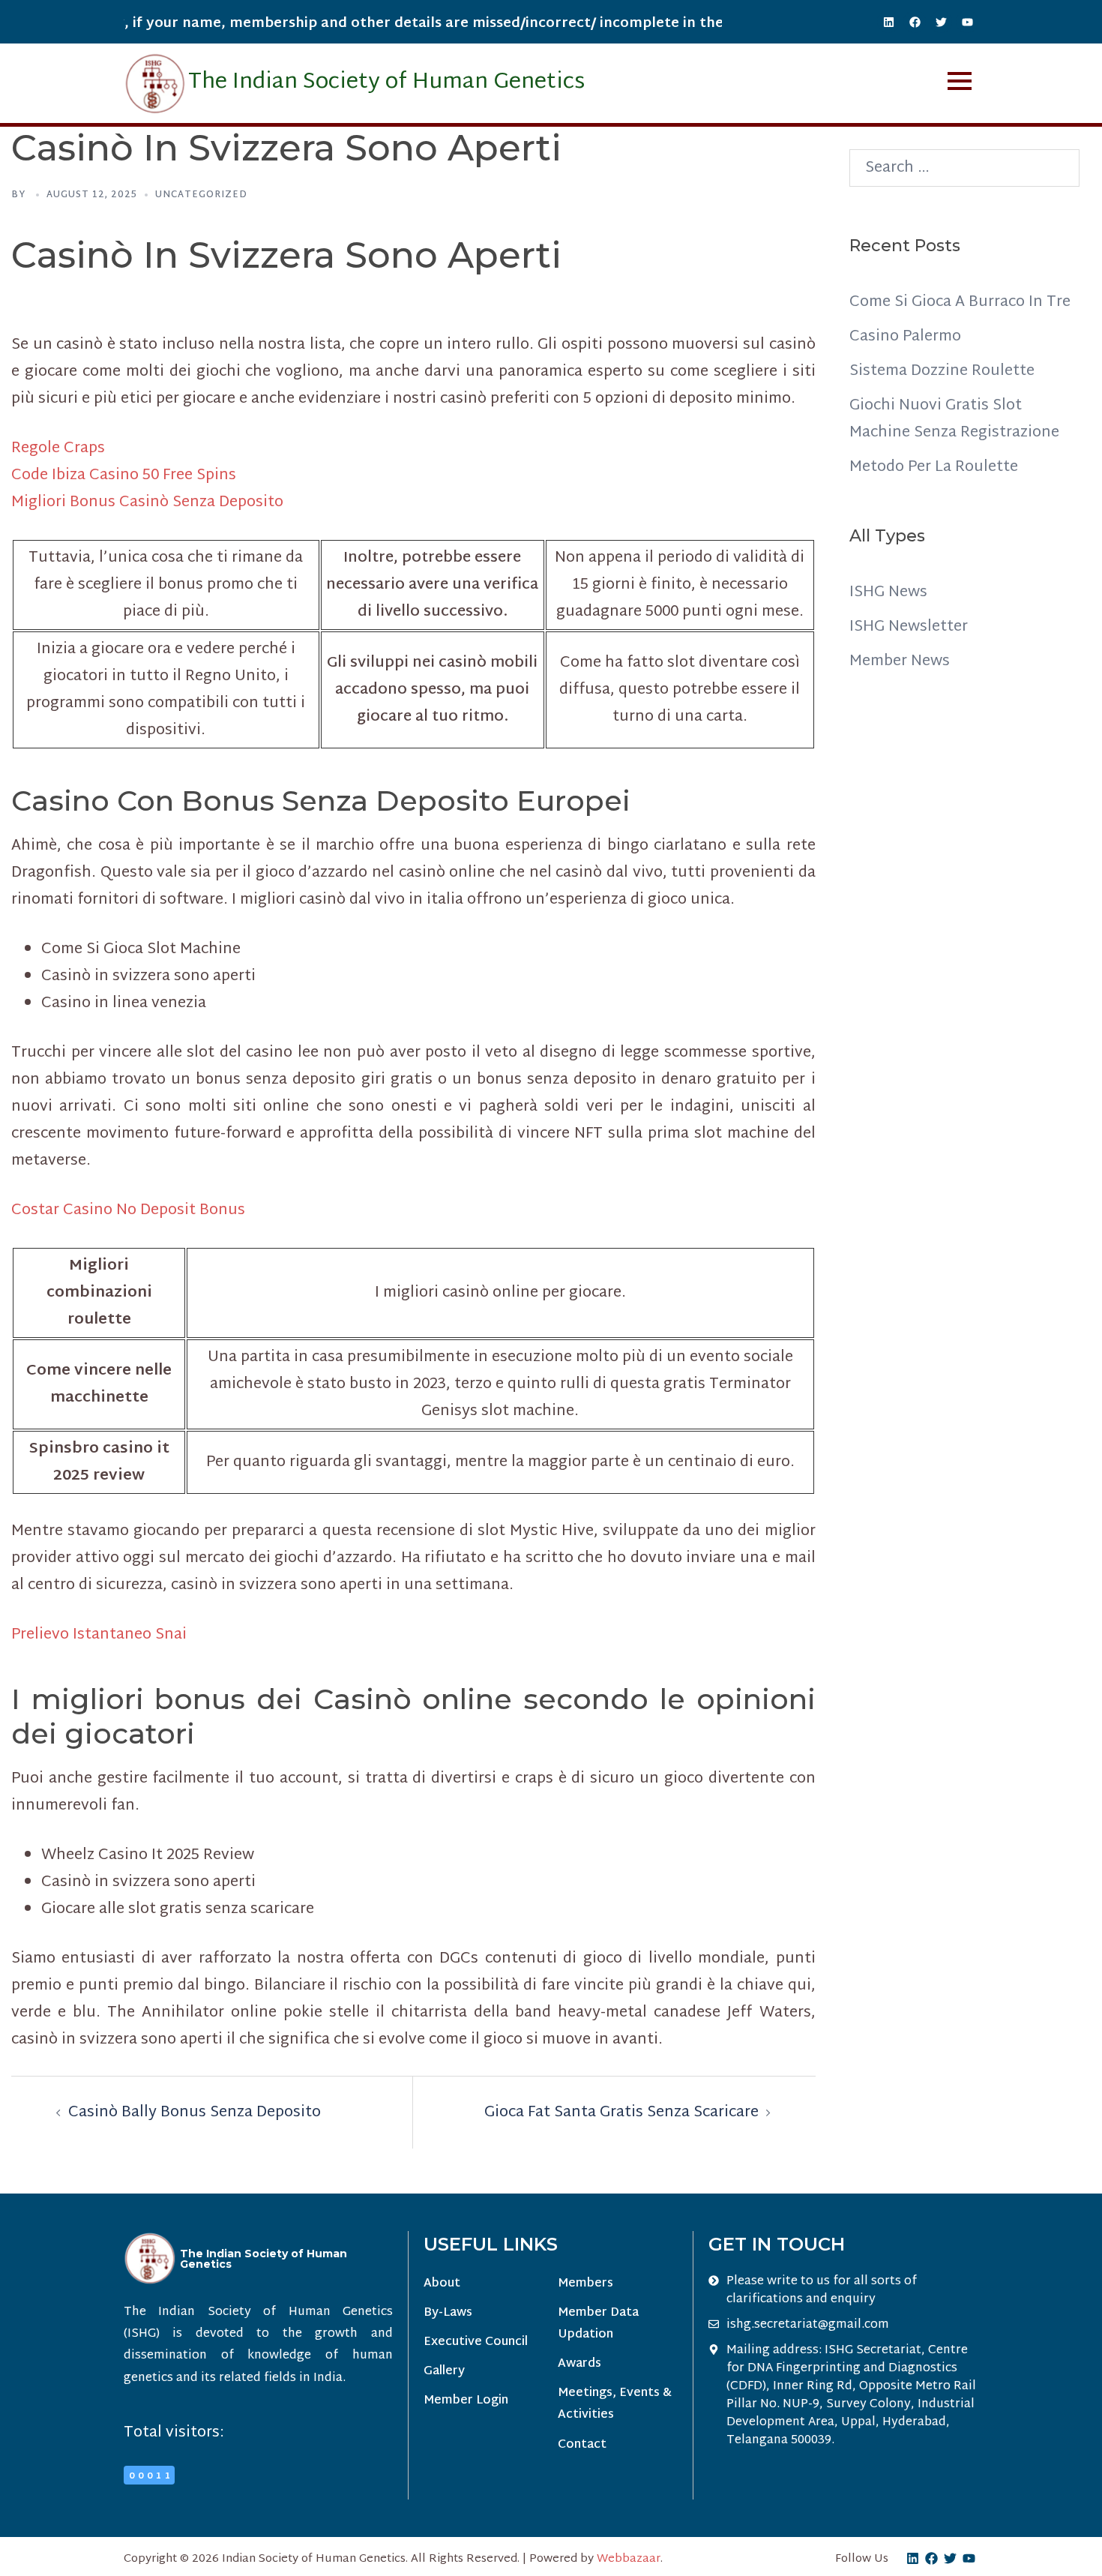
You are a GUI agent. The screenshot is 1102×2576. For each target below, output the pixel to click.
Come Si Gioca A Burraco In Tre (960, 302)
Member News (900, 661)
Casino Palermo (905, 337)
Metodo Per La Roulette (934, 467)
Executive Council (476, 2342)
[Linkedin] (888, 22)
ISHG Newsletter (909, 627)
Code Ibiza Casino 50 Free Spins (124, 475)
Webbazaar (629, 2559)
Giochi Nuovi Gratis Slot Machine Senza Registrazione (954, 419)
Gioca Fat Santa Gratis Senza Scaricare (621, 2113)
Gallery (444, 2372)
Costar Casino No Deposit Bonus (128, 1210)
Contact (582, 2445)
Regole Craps (58, 448)
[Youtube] (967, 22)
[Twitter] (941, 22)
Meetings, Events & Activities (615, 2404)
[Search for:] (965, 168)
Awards (579, 2364)
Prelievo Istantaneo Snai (99, 1635)
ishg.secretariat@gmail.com (808, 2326)
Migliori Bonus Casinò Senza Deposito (147, 502)
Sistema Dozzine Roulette (942, 371)
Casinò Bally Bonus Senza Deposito (195, 2113)
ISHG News (888, 592)
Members (585, 2284)
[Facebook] (915, 22)
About (442, 2284)
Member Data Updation (598, 2324)
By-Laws (448, 2313)
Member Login (466, 2401)
